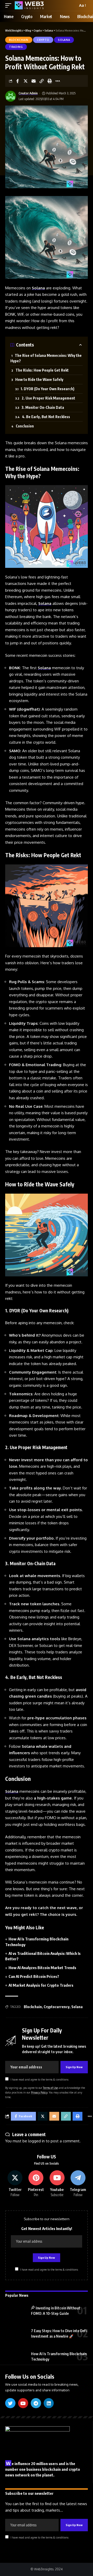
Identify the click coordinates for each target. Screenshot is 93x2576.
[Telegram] (78, 2184)
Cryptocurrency (57, 2007)
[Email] (34, 81)
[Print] (50, 81)
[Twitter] (15, 2184)
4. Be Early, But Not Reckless (46, 417)
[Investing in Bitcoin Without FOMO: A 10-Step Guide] (16, 2311)
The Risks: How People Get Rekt (42, 370)
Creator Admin (28, 93)
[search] (73, 5)
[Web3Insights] (29, 5)
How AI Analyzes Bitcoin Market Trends (42, 1968)
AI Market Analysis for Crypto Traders (41, 1985)
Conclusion (25, 426)
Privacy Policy (39, 2092)
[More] (58, 81)
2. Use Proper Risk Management (48, 398)
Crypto (43, 40)
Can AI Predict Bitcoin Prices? (34, 1976)
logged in (36, 2141)
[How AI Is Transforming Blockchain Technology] (16, 2356)
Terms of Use (50, 2088)
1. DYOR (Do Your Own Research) (48, 389)
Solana (64, 40)
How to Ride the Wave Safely (39, 379)
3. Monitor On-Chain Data (43, 407)
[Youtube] (57, 2184)
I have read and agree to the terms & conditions (40, 2079)
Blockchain (19, 40)
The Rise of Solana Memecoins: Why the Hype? (46, 358)
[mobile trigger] (10, 5)
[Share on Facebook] (18, 81)
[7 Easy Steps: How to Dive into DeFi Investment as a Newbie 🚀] (16, 2334)
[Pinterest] (36, 2184)
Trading (16, 47)
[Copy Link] (42, 81)
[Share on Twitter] (26, 81)
